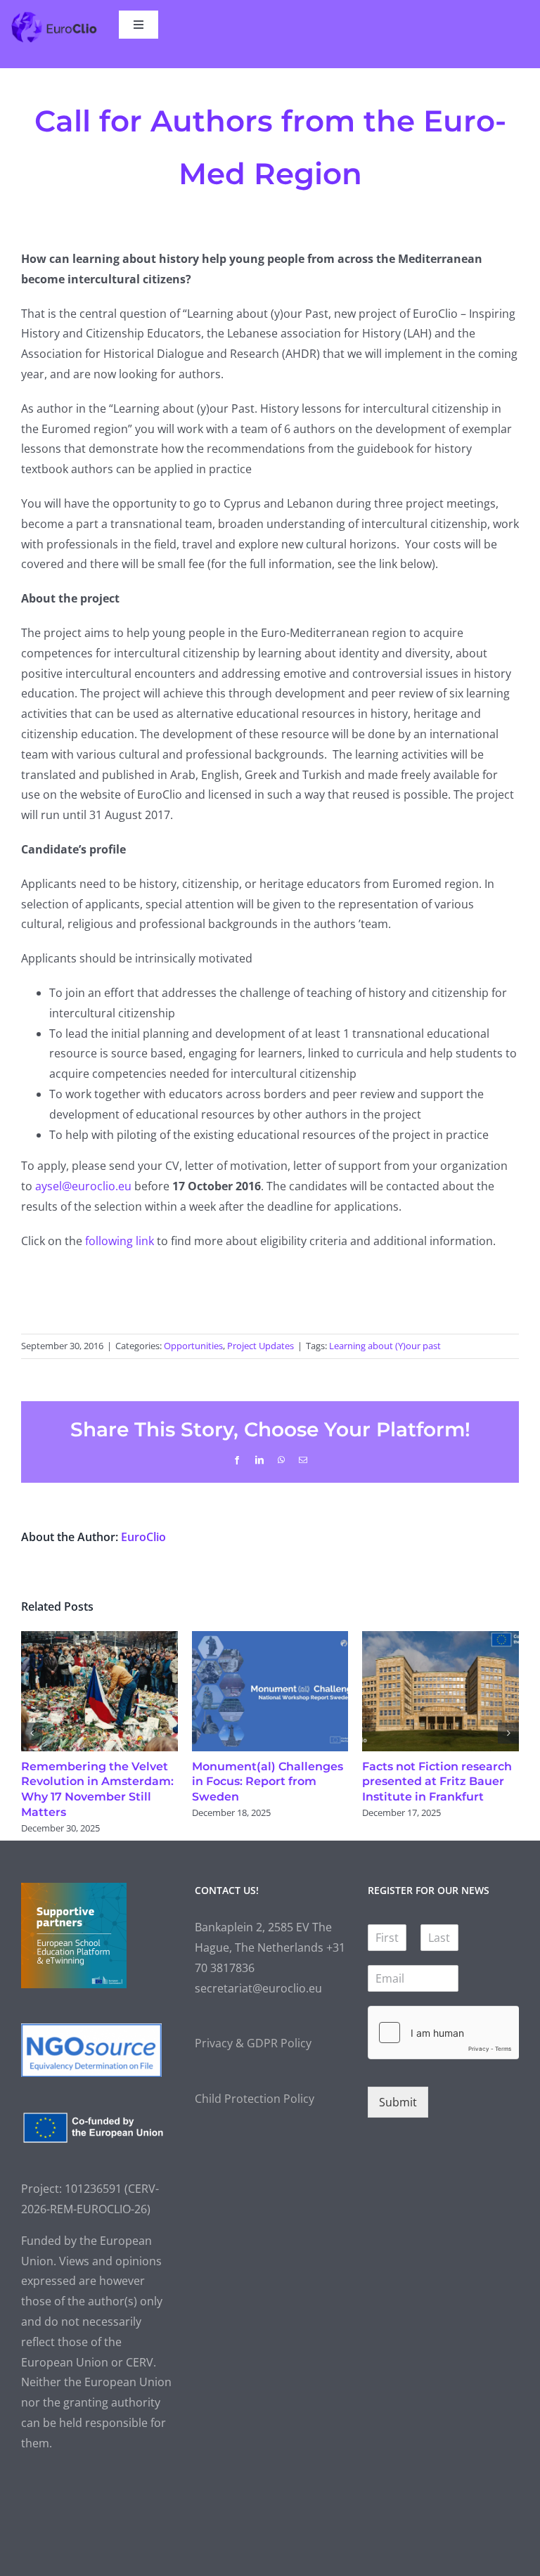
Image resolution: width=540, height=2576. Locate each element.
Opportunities (193, 1346)
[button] (32, 1733)
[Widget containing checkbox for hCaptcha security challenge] (443, 2033)
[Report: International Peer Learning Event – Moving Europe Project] (441, 1639)
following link (120, 1241)
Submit (398, 2102)
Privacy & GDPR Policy (253, 2043)
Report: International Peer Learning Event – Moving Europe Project (438, 1782)
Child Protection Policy (255, 2099)
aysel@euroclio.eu (83, 1186)
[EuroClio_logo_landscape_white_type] (54, 16)
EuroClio (143, 1537)
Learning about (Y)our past (385, 1346)
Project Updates (261, 1346)
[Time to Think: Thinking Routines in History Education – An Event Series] (99, 1639)
